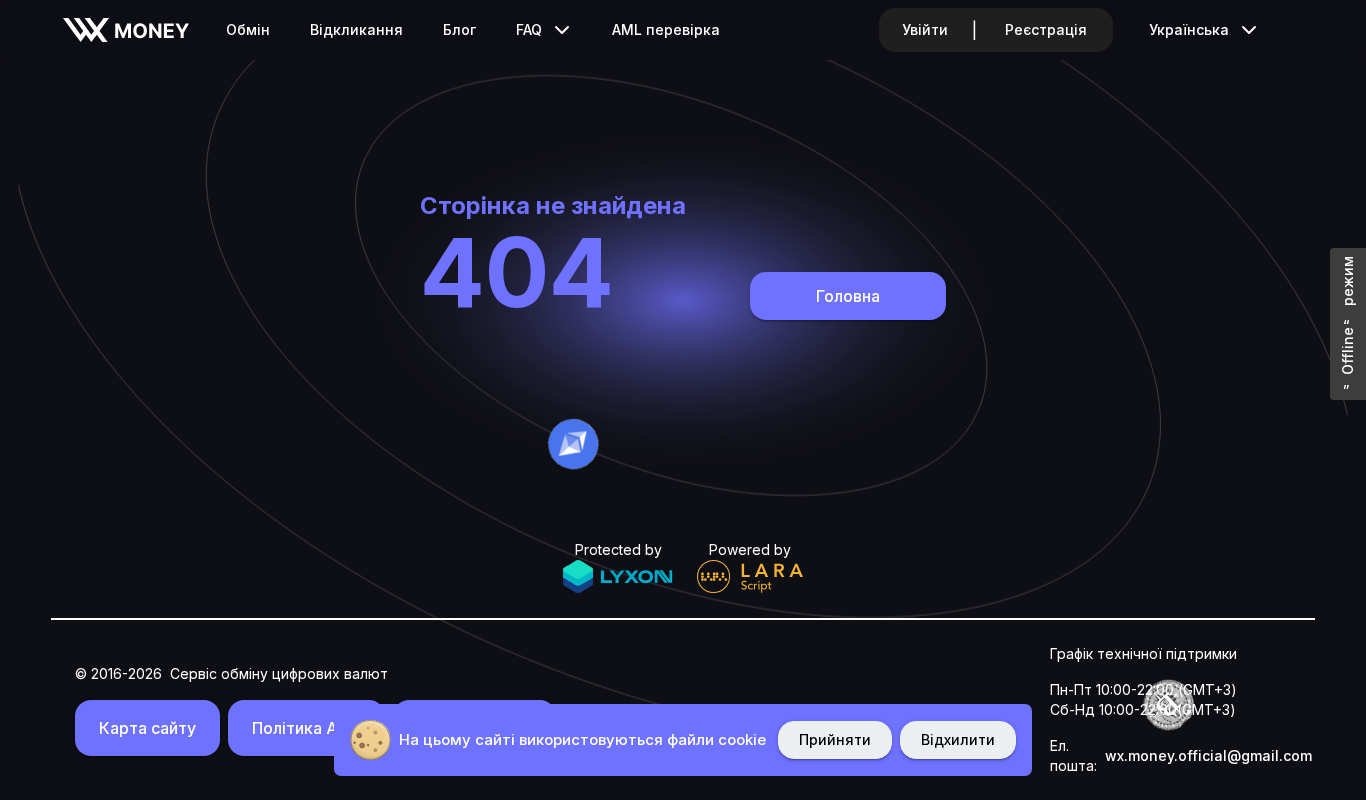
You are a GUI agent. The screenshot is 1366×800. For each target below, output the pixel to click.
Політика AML (306, 728)
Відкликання (356, 29)
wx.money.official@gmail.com (1208, 755)
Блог (459, 29)
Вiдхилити (958, 739)
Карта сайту (147, 728)
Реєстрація (1046, 29)
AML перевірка (666, 29)
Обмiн (248, 29)
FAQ (529, 29)
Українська (1189, 29)
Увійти (925, 29)
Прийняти (835, 739)
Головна (848, 296)
